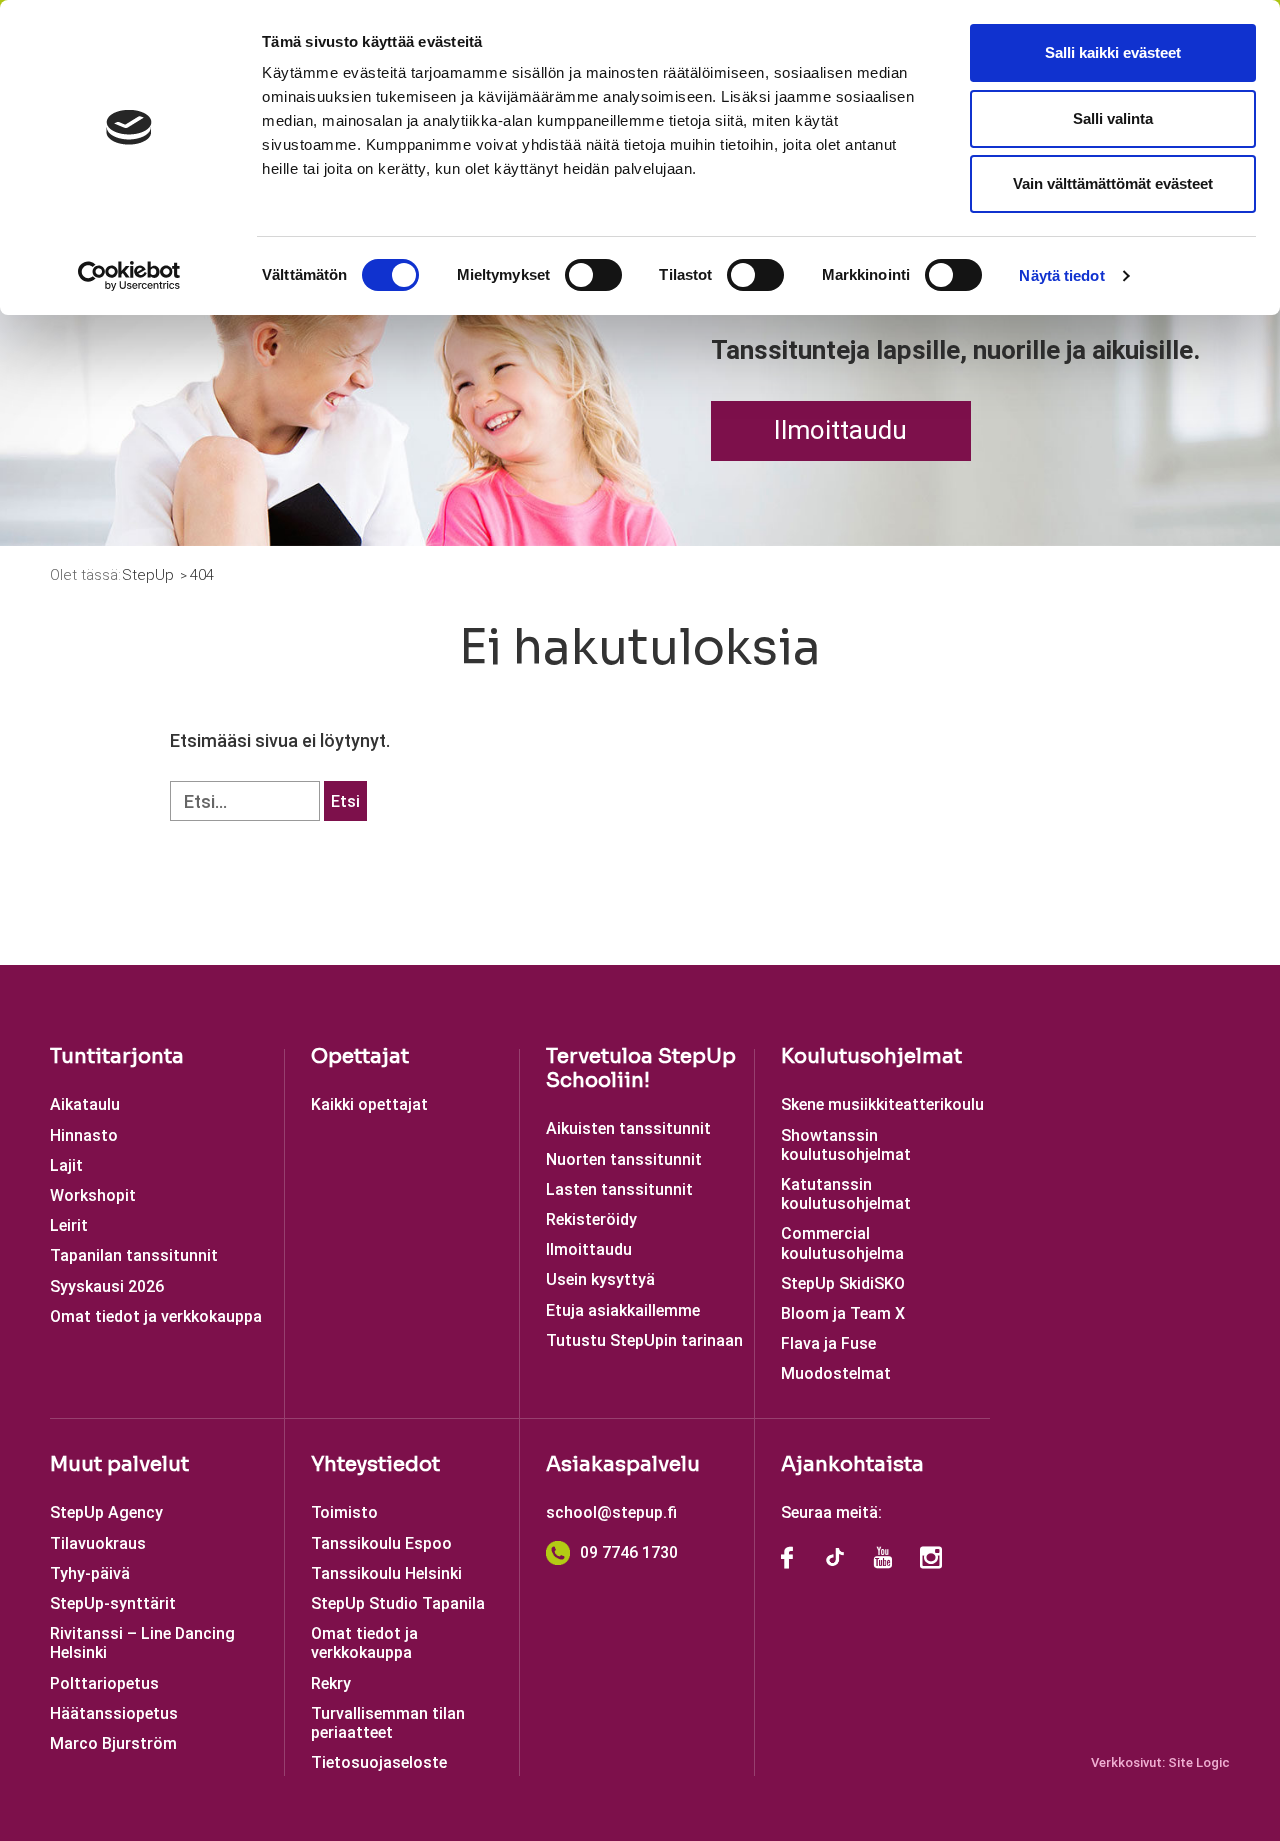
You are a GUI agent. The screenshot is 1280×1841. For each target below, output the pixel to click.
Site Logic (1199, 1762)
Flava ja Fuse (828, 1343)
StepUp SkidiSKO (843, 1283)
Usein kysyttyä (600, 1279)
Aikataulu (85, 1104)
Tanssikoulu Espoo (381, 1543)
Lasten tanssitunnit (619, 1189)
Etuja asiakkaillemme (623, 1310)
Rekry (331, 1683)
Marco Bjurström (113, 1743)
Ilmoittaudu (840, 430)
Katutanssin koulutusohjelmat (846, 1194)
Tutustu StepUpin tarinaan (644, 1340)
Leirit (69, 1225)
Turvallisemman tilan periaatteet (388, 1723)
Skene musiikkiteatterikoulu (882, 1104)
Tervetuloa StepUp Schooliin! (641, 1068)
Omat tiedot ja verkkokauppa (156, 1316)
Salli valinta (1113, 118)
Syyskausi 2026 (107, 1286)
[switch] (593, 275)
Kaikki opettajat (369, 1104)
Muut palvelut (119, 1464)
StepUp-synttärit (113, 1603)
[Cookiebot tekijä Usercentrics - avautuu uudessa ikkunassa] (129, 276)
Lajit (66, 1165)
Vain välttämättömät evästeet (1113, 183)
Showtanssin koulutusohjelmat (846, 1145)
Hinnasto (84, 1135)
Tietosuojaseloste (379, 1762)
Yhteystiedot (375, 1464)
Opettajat (360, 1056)
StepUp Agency (106, 1512)
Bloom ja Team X (843, 1313)
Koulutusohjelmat (871, 1056)
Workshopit (93, 1195)
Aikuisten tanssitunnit (628, 1128)
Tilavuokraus (98, 1543)
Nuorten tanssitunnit (624, 1159)
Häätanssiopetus (114, 1713)
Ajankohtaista (852, 1464)
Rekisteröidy (591, 1219)
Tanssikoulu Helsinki (386, 1573)
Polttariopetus (104, 1683)
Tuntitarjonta (117, 1056)
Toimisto (344, 1512)
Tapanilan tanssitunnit (134, 1255)
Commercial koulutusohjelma (842, 1243)
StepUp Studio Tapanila (398, 1603)
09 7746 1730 (629, 1552)
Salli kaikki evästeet (1113, 52)
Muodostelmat (836, 1373)
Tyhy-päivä (90, 1573)
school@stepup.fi (611, 1512)
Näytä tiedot (1061, 275)
